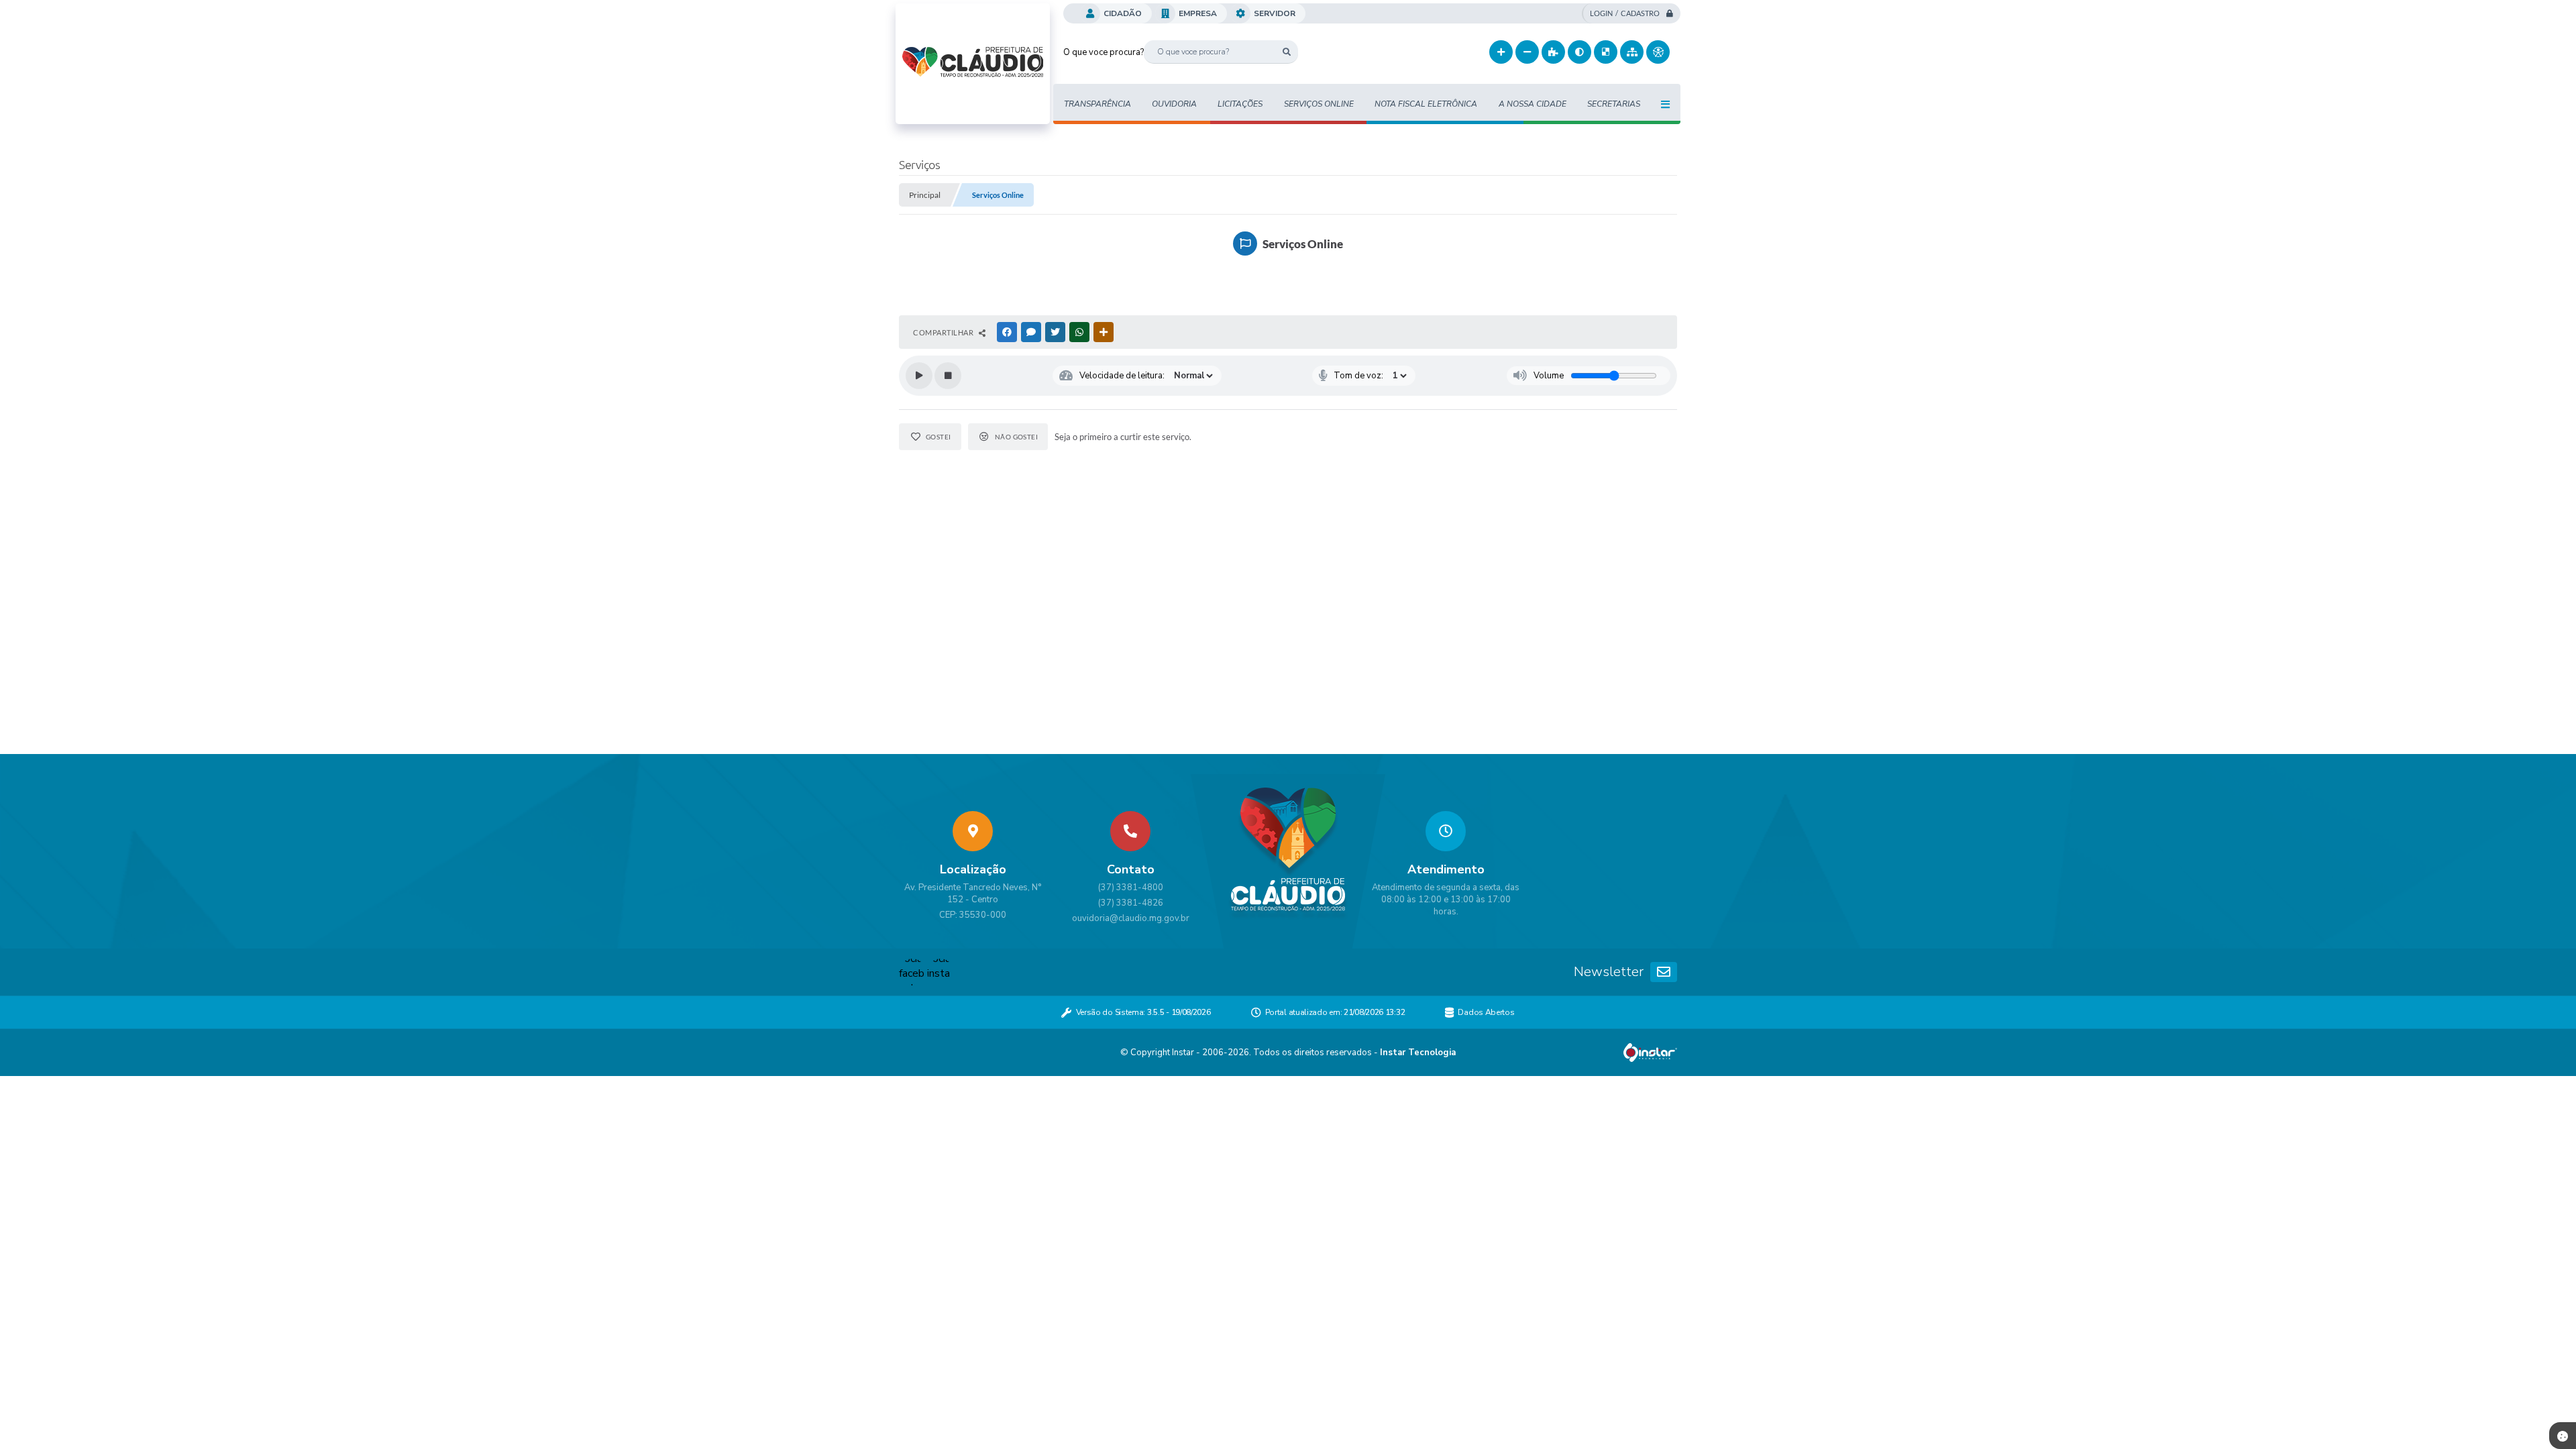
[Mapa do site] (1632, 52)
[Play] (919, 376)
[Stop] (948, 376)
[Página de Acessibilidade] (1658, 52)
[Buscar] (1286, 52)
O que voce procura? (1104, 52)
